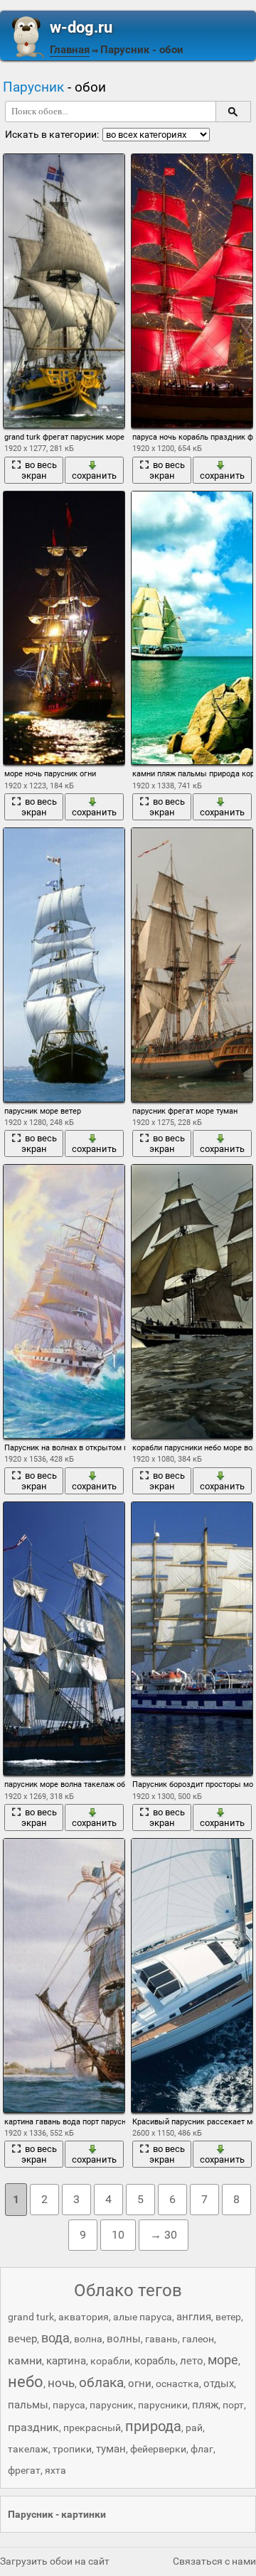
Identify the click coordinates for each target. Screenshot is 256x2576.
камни (25, 2360)
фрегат (24, 2470)
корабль (155, 2361)
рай (194, 2428)
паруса (69, 2405)
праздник (33, 2427)
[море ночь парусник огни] (64, 628)
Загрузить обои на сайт (55, 2561)
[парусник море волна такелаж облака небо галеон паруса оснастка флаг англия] (64, 1639)
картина (66, 2361)
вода (55, 2338)
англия (194, 2317)
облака (101, 2382)
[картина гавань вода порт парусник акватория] (64, 1976)
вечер (22, 2339)
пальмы (28, 2405)
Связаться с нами (214, 2561)
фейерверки (158, 2449)
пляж (205, 2405)
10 (118, 2235)
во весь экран (39, 470)
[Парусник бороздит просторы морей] (192, 1639)
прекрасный (92, 2428)
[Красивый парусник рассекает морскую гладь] (192, 1976)
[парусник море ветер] (64, 965)
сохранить (94, 475)
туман (111, 2449)
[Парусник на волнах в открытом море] (64, 1301)
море (223, 2360)
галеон (198, 2339)
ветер (228, 2317)
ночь (61, 2383)
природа (153, 2426)
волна (88, 2339)
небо (26, 2382)
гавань (161, 2339)
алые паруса (143, 2317)
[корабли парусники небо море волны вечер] (192, 1301)
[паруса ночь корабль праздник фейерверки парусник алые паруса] (192, 291)
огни (140, 2384)
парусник (112, 2405)
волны (124, 2339)
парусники (163, 2405)
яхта (55, 2470)
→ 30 (164, 2235)
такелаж (28, 2449)
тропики (72, 2449)
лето (192, 2361)
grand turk (31, 2317)
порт (233, 2405)
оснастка (177, 2384)
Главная (70, 50)
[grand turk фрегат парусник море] (64, 291)
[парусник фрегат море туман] (192, 965)
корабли (110, 2361)
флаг (202, 2449)
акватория (84, 2317)
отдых (219, 2384)
